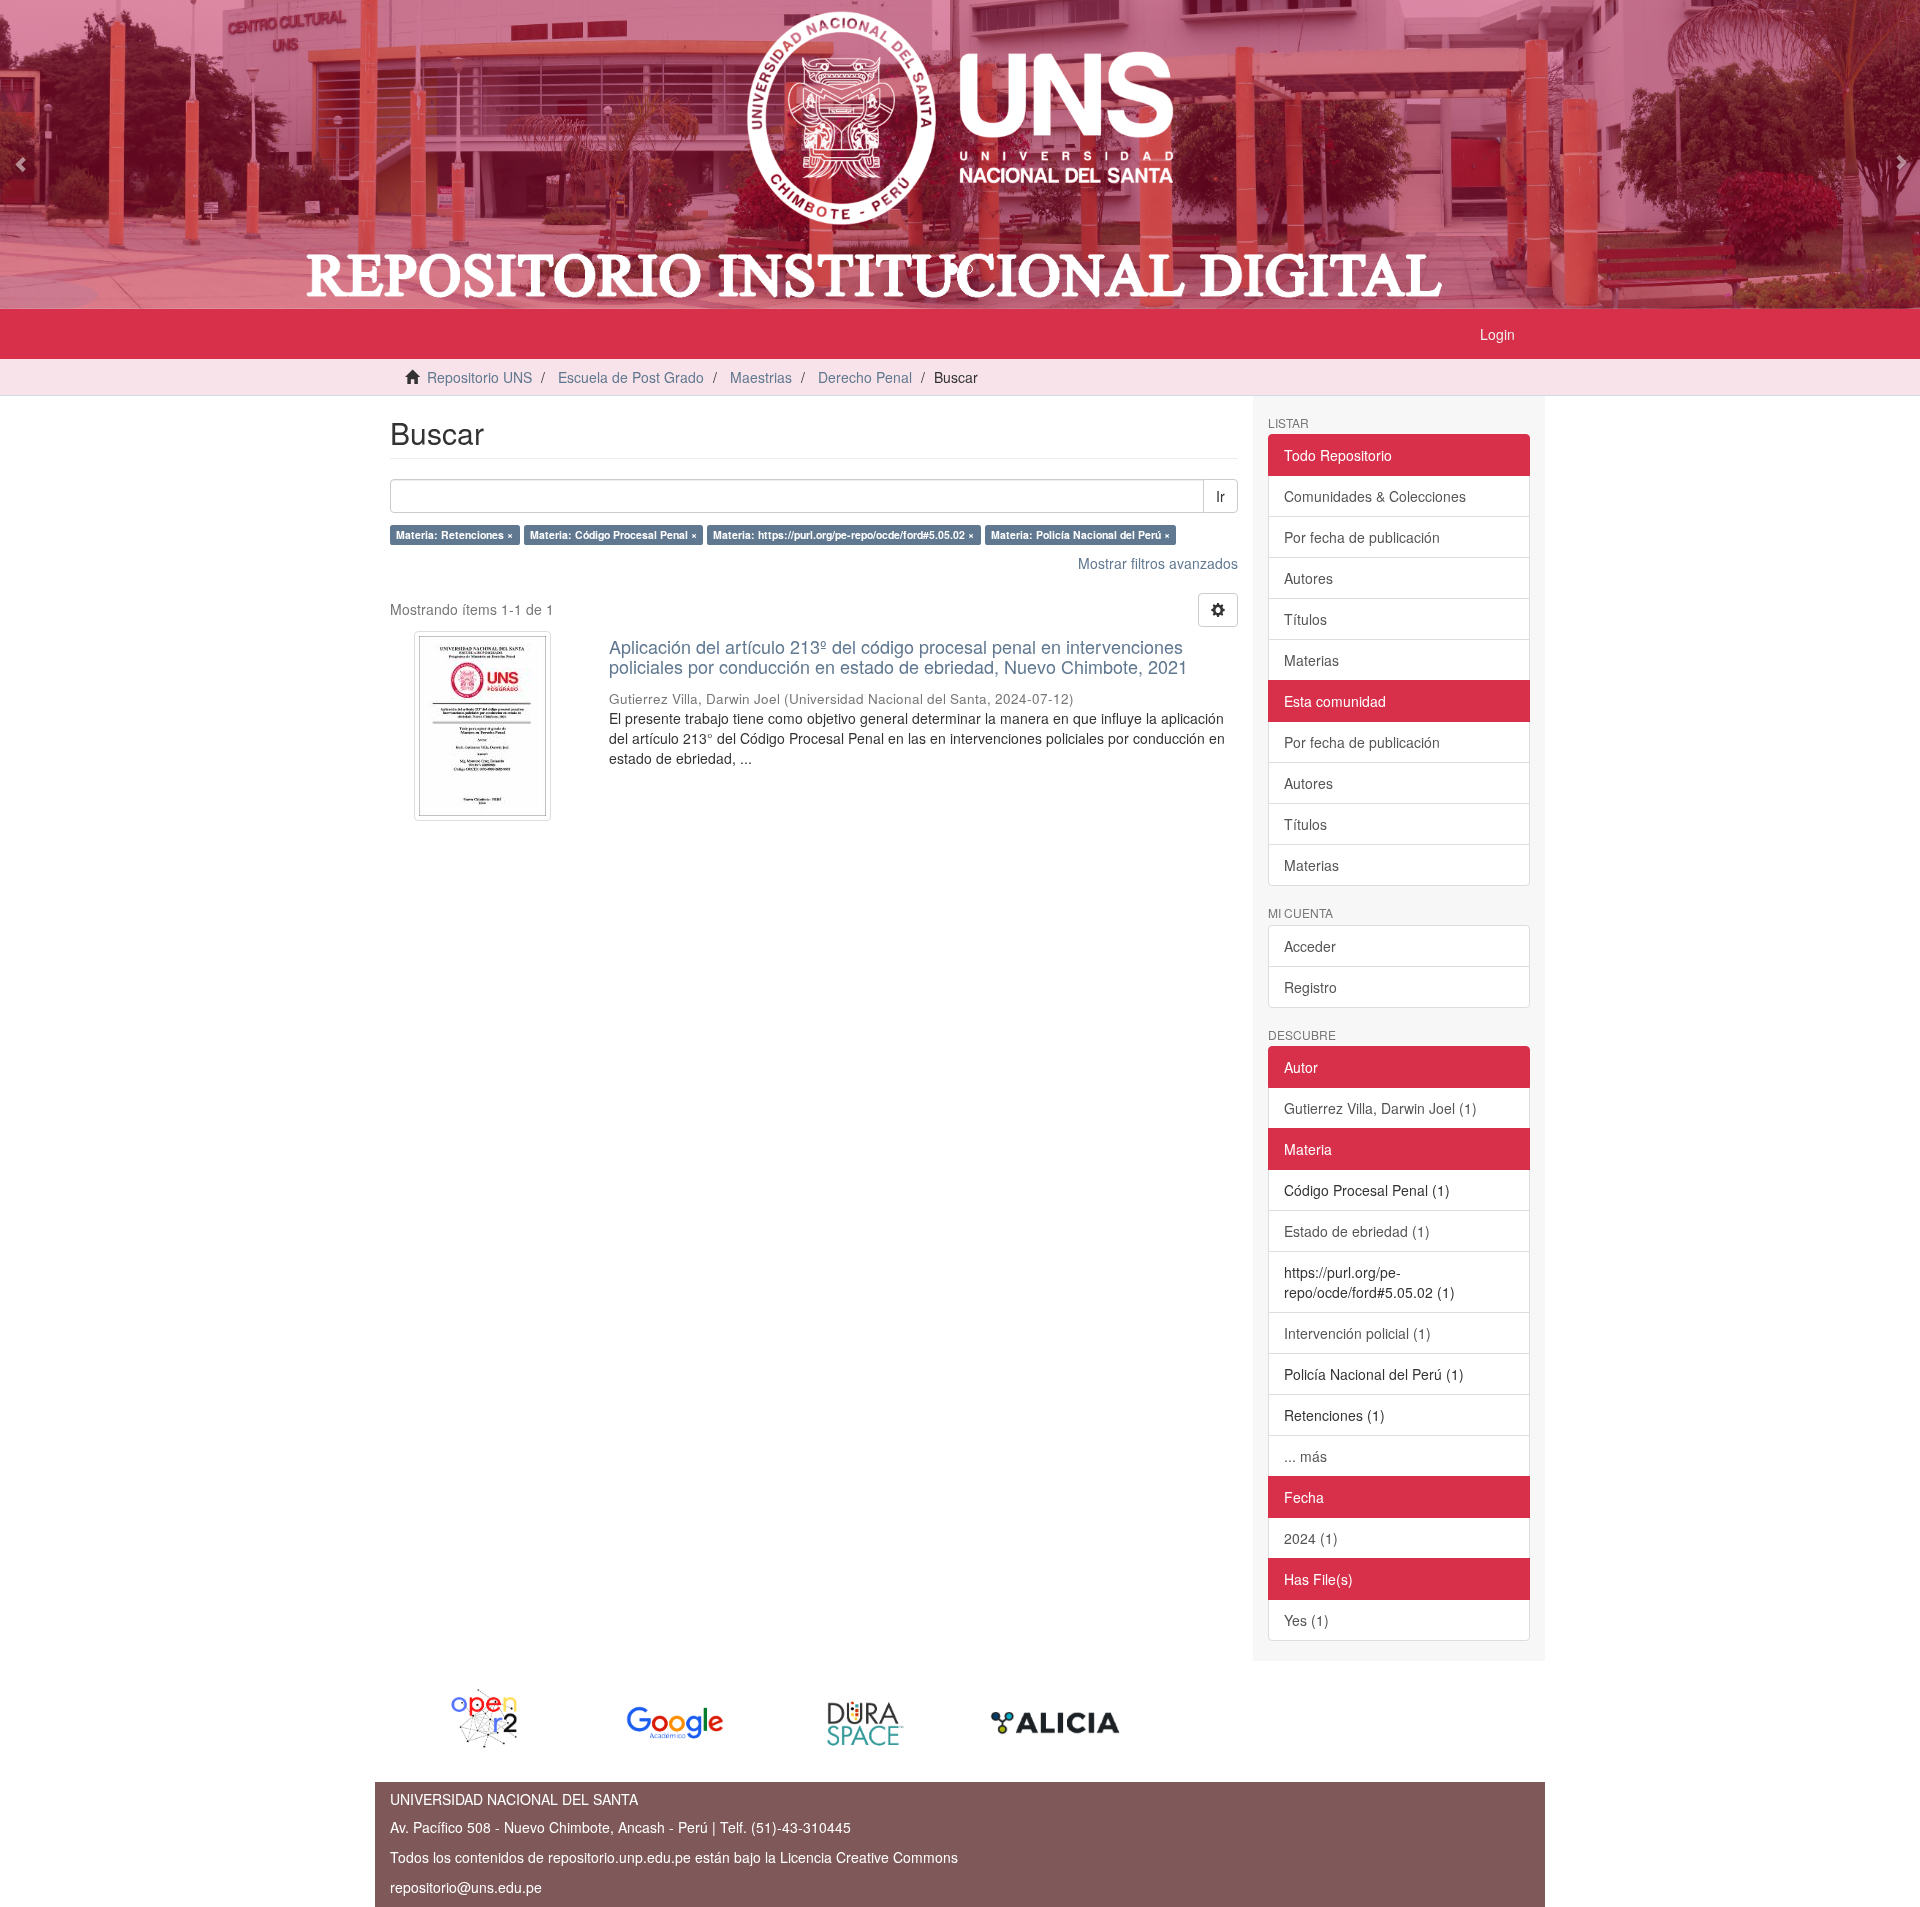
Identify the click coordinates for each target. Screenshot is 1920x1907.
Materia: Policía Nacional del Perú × (1080, 534)
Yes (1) (1306, 1620)
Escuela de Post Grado (631, 377)
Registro (1310, 987)
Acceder (1310, 946)
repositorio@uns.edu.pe (466, 1887)
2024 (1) (1311, 1538)
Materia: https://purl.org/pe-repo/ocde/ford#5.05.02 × (843, 534)
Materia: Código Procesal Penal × (613, 534)
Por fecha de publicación (1362, 537)
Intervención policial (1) (1357, 1333)
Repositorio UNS (479, 377)
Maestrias (761, 377)
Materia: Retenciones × (454, 534)
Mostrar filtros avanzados (1158, 563)
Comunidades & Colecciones (1375, 496)
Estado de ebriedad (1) (1357, 1231)
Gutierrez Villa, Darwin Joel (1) (1380, 1108)
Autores (1308, 578)
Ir (1220, 496)
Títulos (1305, 619)
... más (1305, 1456)
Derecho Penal (865, 377)
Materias (1311, 660)
